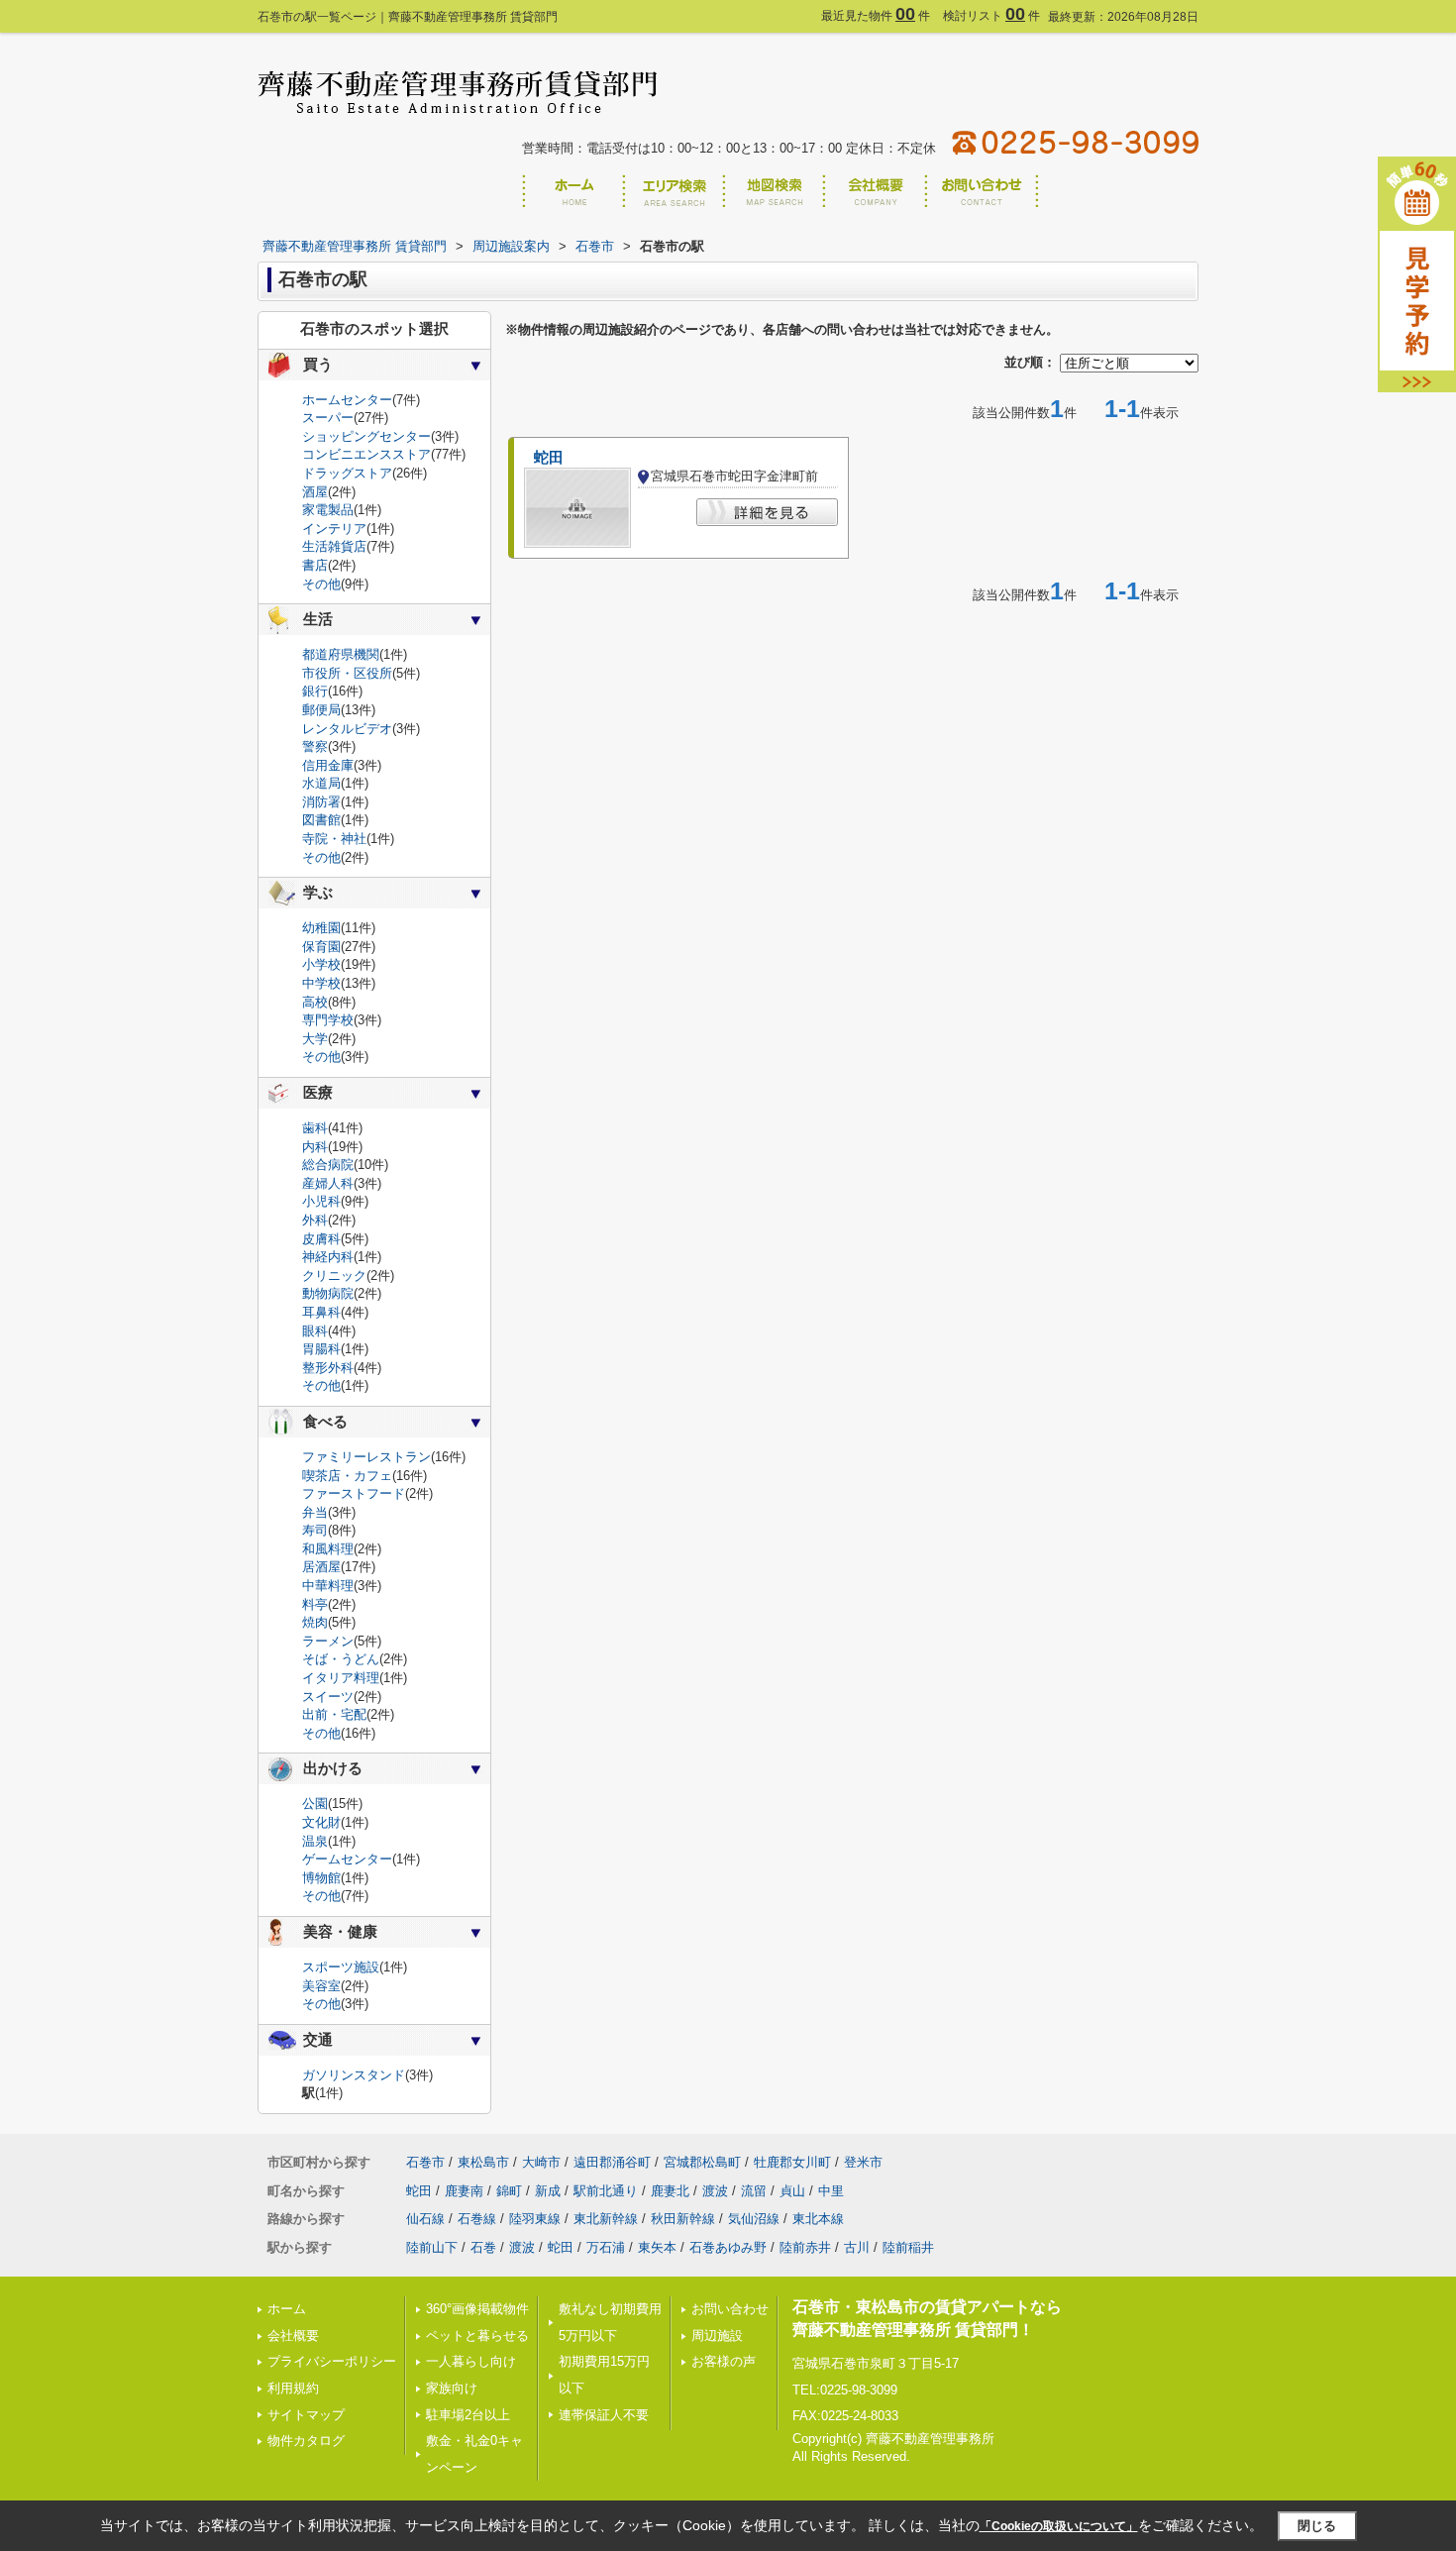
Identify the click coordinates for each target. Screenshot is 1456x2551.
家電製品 (328, 510)
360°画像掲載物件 (477, 2309)
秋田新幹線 (683, 2219)
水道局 (321, 783)
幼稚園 (321, 928)
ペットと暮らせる (477, 2336)
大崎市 (541, 2162)
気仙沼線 (754, 2219)
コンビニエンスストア (366, 454)
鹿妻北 (670, 2191)
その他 (321, 584)
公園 (315, 1804)
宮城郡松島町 (702, 2162)
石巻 (483, 2247)
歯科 (315, 1128)
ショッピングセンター (366, 436)
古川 (857, 2247)
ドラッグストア (347, 473)
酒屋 (315, 492)
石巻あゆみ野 (728, 2247)
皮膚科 (321, 1239)
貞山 (792, 2191)
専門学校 (328, 1020)
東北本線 (818, 2219)
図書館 (321, 820)
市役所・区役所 (347, 673)
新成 (548, 2191)
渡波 (715, 2191)
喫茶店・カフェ (347, 1476)
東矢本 (657, 2247)
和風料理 (328, 1549)
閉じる (1317, 2526)
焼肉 (315, 1622)
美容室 (321, 1986)
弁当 (315, 1512)
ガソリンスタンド (354, 2075)
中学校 (321, 983)
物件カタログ (306, 2441)
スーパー (328, 418)
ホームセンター (347, 400)
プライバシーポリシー (332, 2361)
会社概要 (293, 2336)
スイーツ (328, 1697)
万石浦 (606, 2247)
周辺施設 (717, 2336)
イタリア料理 (341, 1678)
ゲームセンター (347, 1859)
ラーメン (328, 1641)
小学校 (321, 964)
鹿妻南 (464, 2191)
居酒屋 (321, 1567)
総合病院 (328, 1165)
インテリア (334, 529)
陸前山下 (432, 2247)
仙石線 (425, 2219)
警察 (315, 746)
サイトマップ (306, 2415)
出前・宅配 (334, 1714)
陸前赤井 (805, 2247)
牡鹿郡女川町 (792, 2162)
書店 (315, 565)
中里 (831, 2191)
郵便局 (321, 710)
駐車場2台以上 (468, 2415)
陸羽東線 (535, 2219)
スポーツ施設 (341, 1967)
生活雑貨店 (334, 546)
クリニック (334, 1275)
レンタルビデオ (347, 729)
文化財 (321, 1822)
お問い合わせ (730, 2309)
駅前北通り (606, 2191)
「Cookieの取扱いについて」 (1059, 2526)
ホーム (287, 2309)
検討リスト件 (991, 16)
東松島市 (483, 2162)
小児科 (321, 1201)
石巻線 (477, 2219)
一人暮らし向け (471, 2361)
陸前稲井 (908, 2247)
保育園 (321, 947)
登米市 (863, 2162)
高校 (315, 1002)
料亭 (315, 1604)
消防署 (321, 802)
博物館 (321, 1878)
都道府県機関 (341, 654)
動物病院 (328, 1293)
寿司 (315, 1530)
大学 (315, 1039)
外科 (315, 1220)
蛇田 (549, 458)
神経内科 (328, 1257)
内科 (315, 1147)
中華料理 (328, 1586)
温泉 (315, 1841)
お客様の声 (724, 2361)
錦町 (509, 2191)
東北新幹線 (606, 2219)
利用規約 (293, 2388)
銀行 (315, 691)
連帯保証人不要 (604, 2415)
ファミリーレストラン (366, 1457)
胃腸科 (321, 1349)
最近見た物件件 (876, 16)
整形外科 (328, 1368)
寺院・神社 (334, 839)
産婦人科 (328, 1183)
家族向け (452, 2388)
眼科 (315, 1331)
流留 (754, 2191)
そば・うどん (341, 1659)
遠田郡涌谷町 (612, 2162)
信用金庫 (328, 765)
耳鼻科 (321, 1312)
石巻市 (425, 2162)
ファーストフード (354, 1493)
